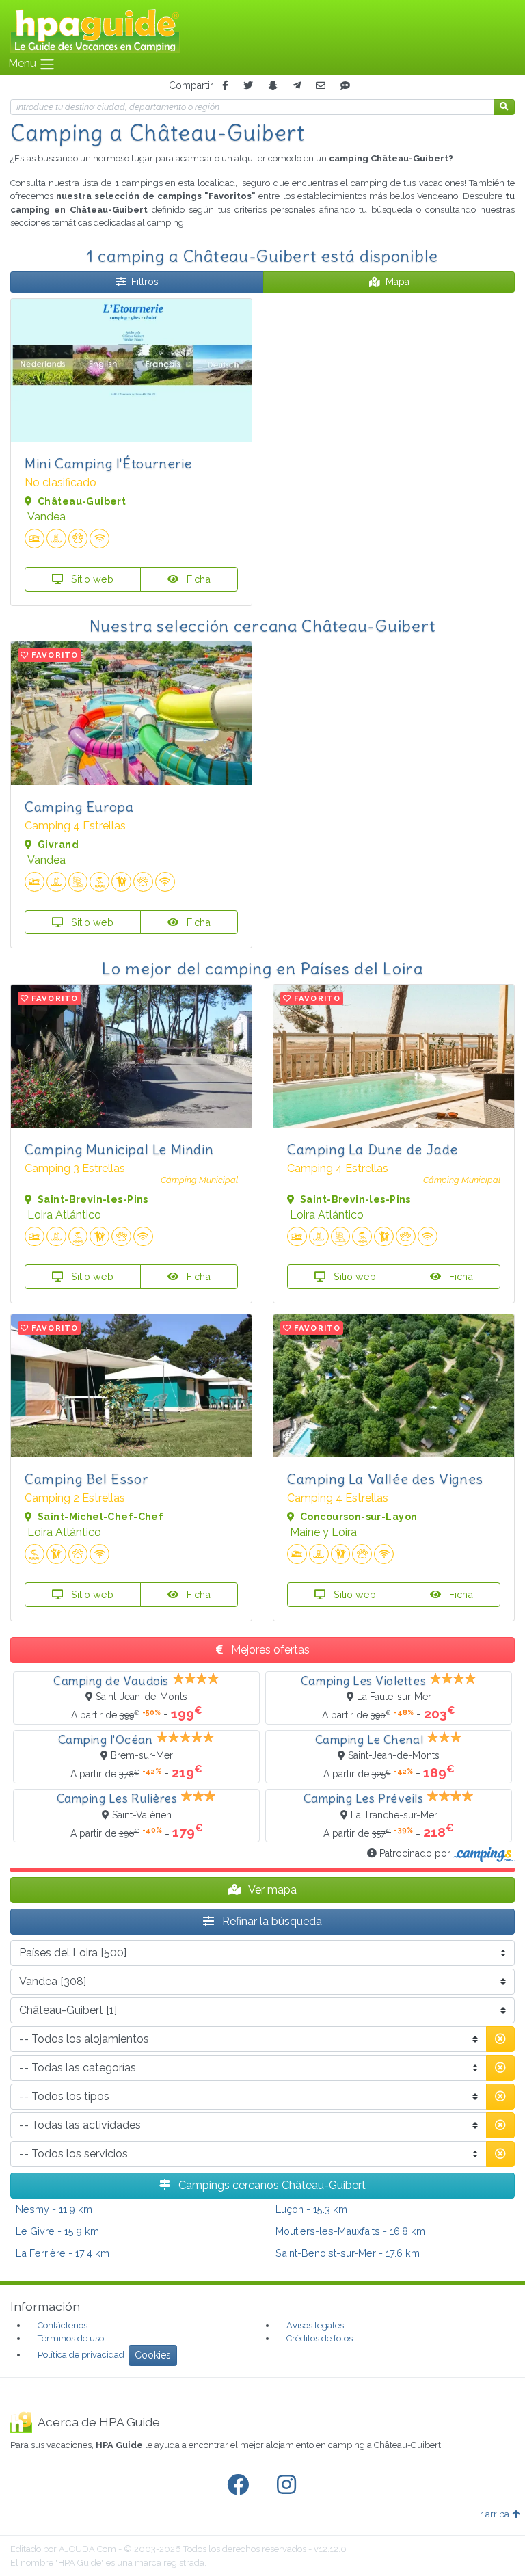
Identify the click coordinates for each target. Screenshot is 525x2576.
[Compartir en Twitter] (248, 86)
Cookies (153, 2355)
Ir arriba (494, 2514)
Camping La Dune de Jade (373, 1149)
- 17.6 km (348, 2253)
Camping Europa (79, 807)
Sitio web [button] (91, 579)
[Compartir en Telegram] (297, 86)
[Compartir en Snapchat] (273, 86)
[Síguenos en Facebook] (241, 2485)
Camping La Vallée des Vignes (385, 1479)
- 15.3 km (311, 2209)
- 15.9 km (57, 2231)
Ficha (197, 579)
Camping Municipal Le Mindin (119, 1149)
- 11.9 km (54, 2209)
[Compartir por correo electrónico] (321, 86)
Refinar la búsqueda (271, 1921)
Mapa (398, 282)
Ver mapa (271, 1890)
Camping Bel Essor (86, 1479)
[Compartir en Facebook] (225, 86)
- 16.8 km (350, 2231)
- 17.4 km (63, 2253)
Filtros (145, 282)
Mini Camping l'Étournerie (108, 463)
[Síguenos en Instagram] (289, 2485)
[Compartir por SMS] (345, 86)
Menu (24, 63)
